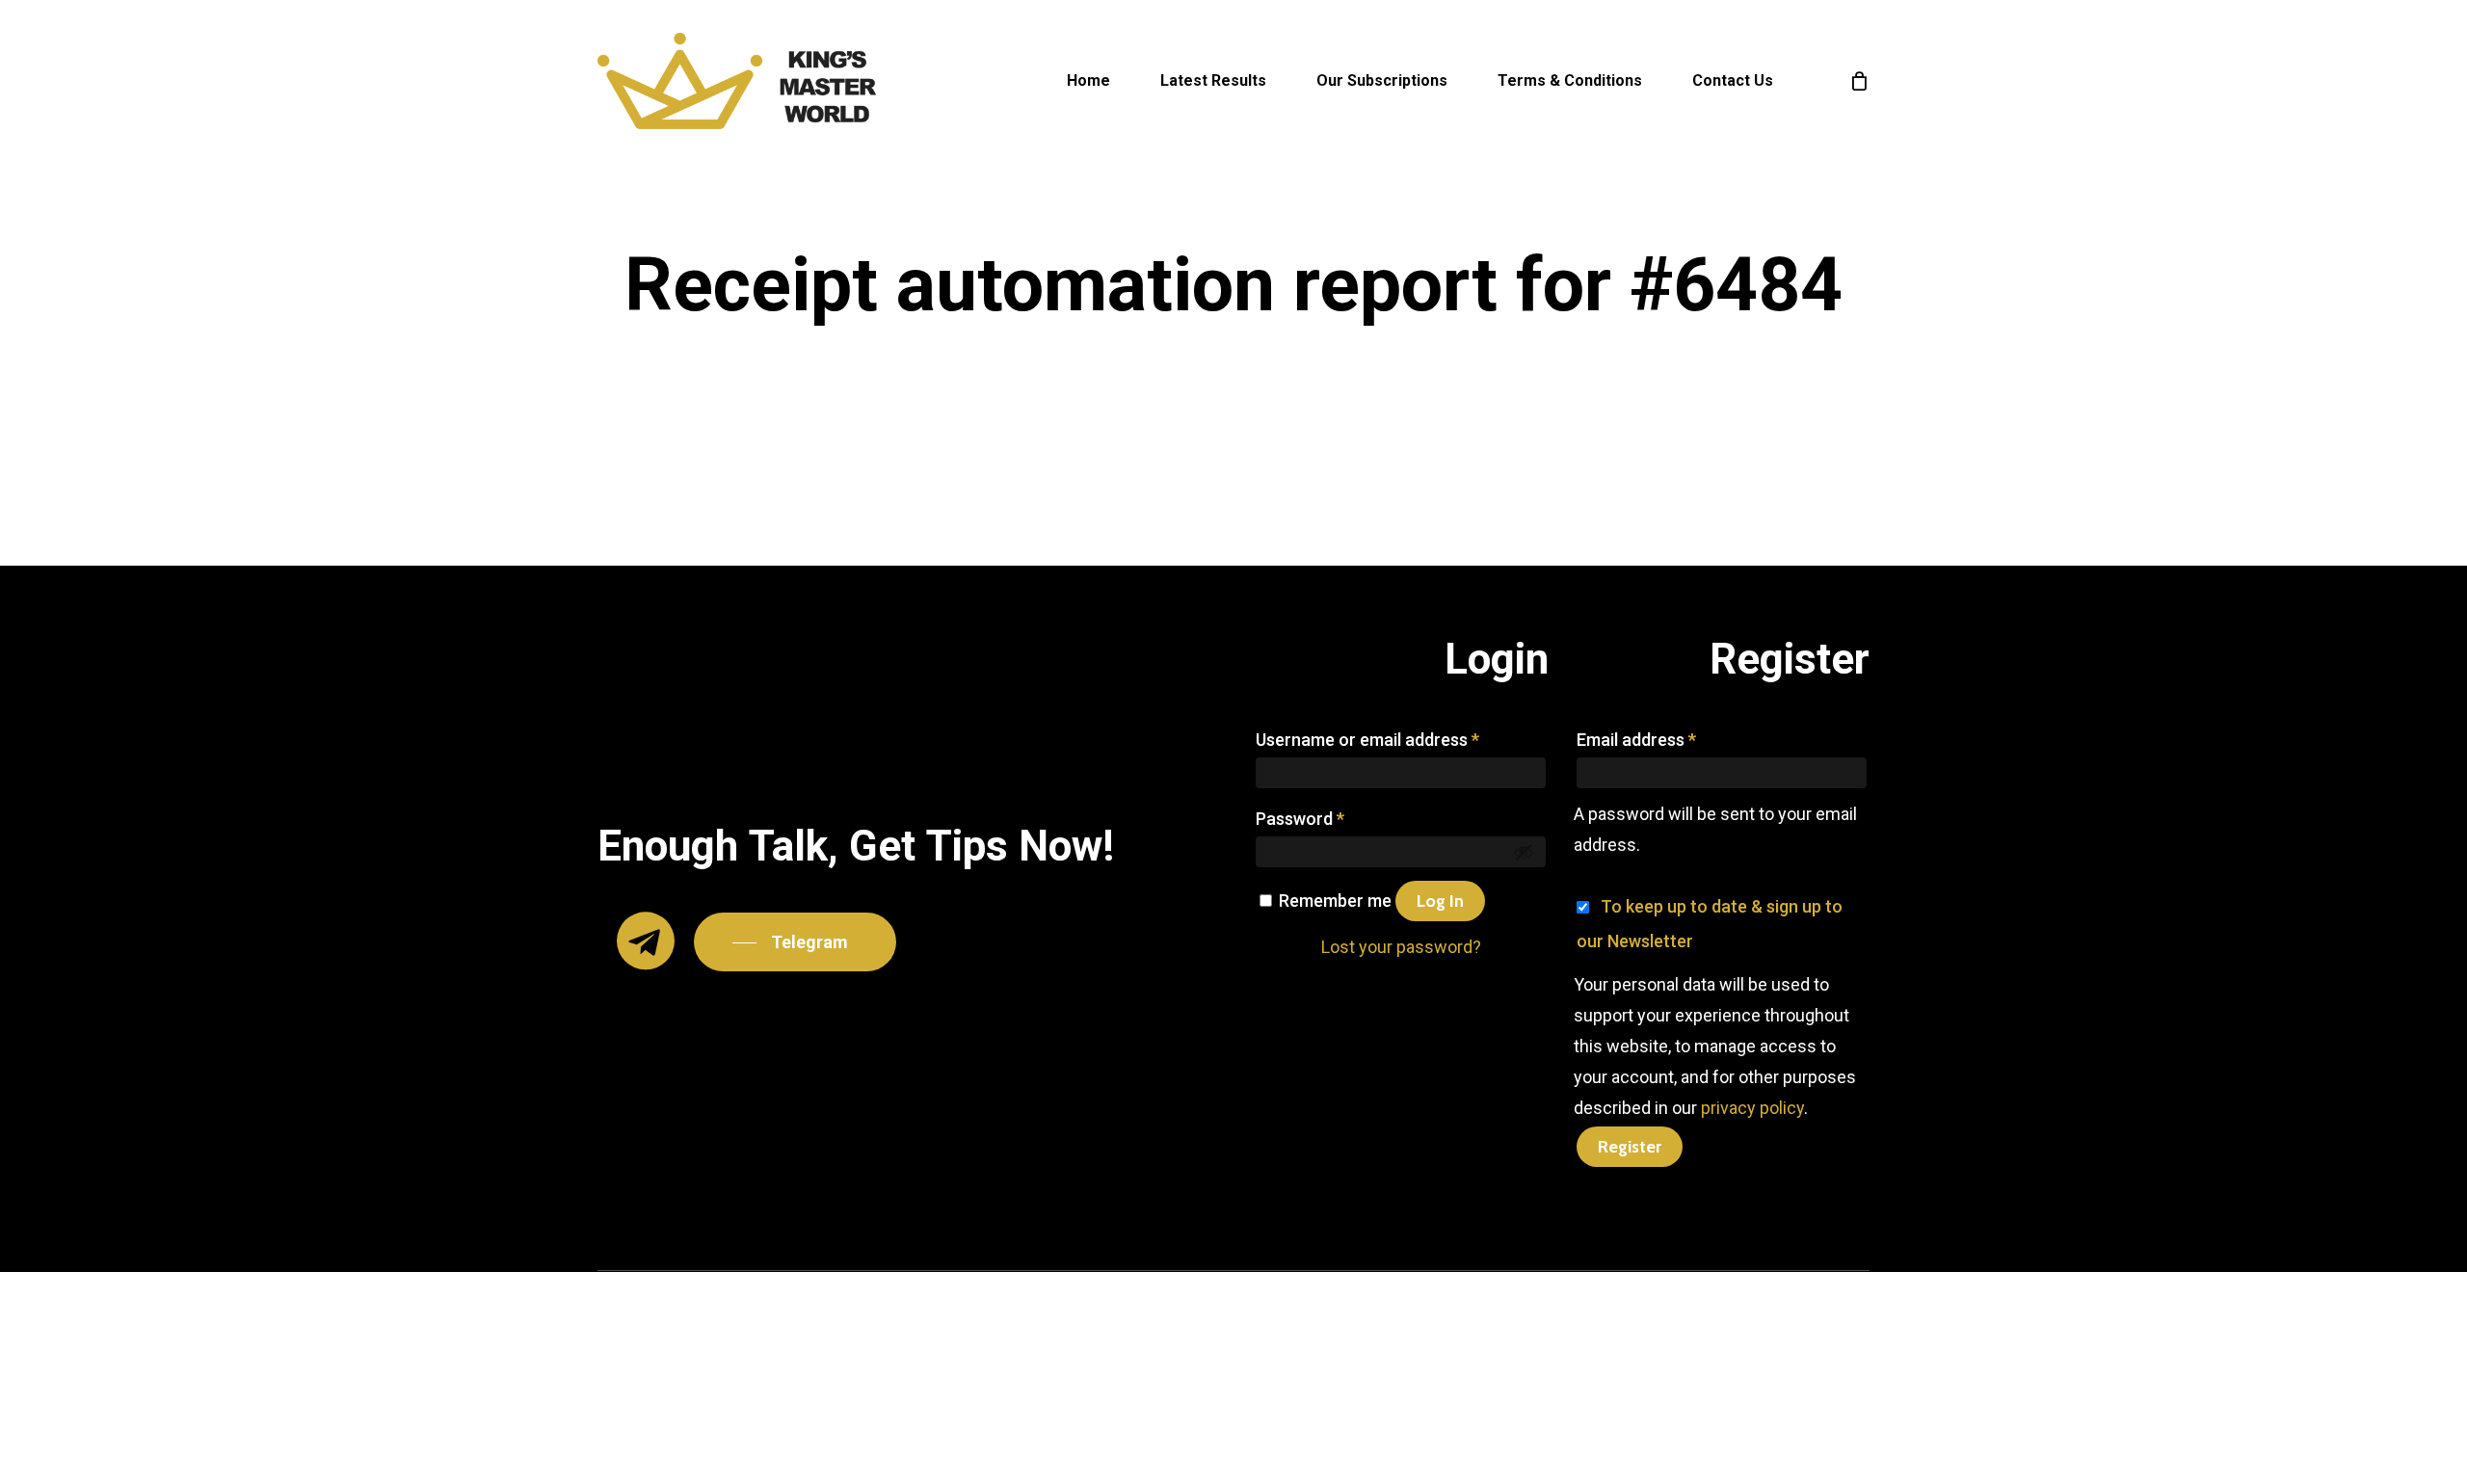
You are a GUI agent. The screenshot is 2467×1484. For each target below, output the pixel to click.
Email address (1636, 740)
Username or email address (1367, 740)
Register (1630, 1147)
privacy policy (1752, 1108)
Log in (1440, 901)
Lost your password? (1401, 947)
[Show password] (1524, 852)
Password (1300, 819)
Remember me (1337, 901)
